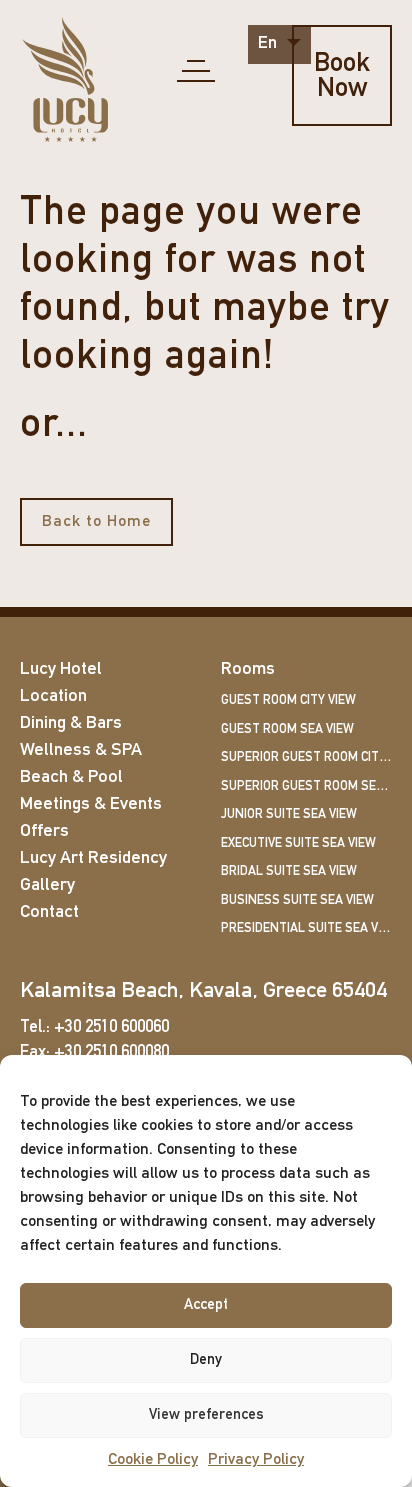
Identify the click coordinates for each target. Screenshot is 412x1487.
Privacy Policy (256, 1460)
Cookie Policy (153, 1460)
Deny (206, 1360)
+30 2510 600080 (111, 1052)
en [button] (269, 44)
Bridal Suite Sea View (289, 871)
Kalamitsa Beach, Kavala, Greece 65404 (203, 991)
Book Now (342, 77)
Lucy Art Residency (93, 859)
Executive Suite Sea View (298, 843)
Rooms (248, 670)
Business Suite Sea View (297, 900)
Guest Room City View (288, 700)
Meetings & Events (91, 805)
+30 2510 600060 (111, 1027)
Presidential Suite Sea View (306, 928)
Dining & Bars (71, 724)
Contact (49, 913)
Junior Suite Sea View (289, 814)
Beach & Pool (71, 778)
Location (53, 697)
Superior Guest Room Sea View (306, 786)
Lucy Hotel (61, 670)
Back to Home (96, 522)
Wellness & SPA (81, 751)
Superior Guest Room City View (306, 757)
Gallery (47, 886)
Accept (206, 1305)
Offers (44, 832)
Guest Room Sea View (287, 729)
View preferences (206, 1415)
